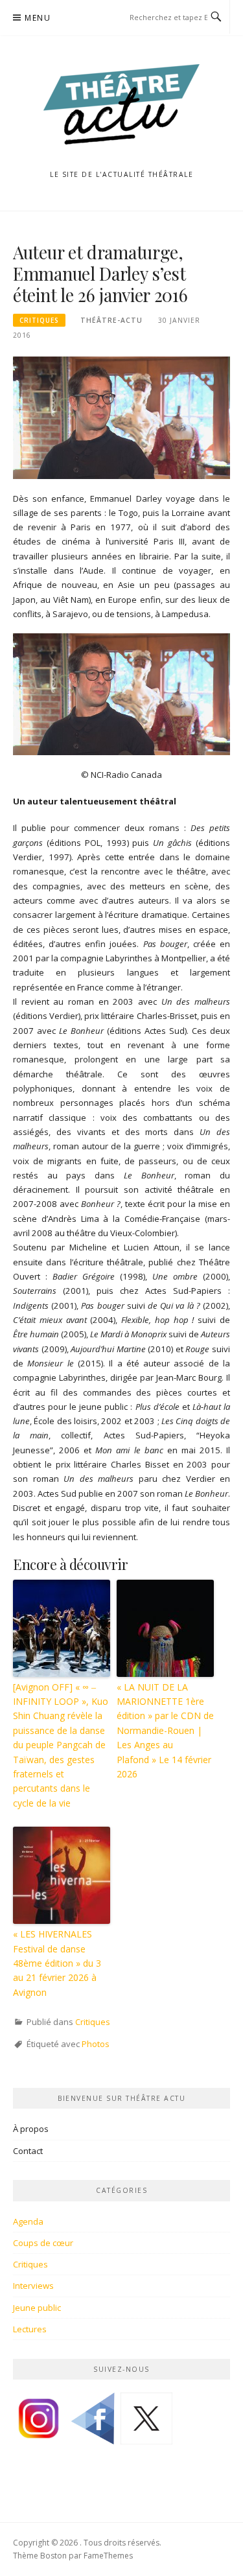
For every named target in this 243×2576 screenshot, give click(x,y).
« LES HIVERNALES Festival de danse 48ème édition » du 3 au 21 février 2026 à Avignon (57, 1963)
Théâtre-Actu (111, 320)
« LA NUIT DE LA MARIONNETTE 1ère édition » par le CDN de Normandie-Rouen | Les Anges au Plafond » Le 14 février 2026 (165, 1730)
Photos (96, 2044)
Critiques (39, 320)
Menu (38, 18)
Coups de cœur (43, 2243)
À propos (31, 2129)
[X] (146, 2423)
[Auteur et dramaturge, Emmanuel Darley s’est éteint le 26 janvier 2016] (121, 417)
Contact (28, 2151)
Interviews (33, 2286)
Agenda (28, 2221)
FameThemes (108, 2556)
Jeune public (37, 2308)
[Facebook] (93, 2423)
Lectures (30, 2329)
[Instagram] (39, 2423)
